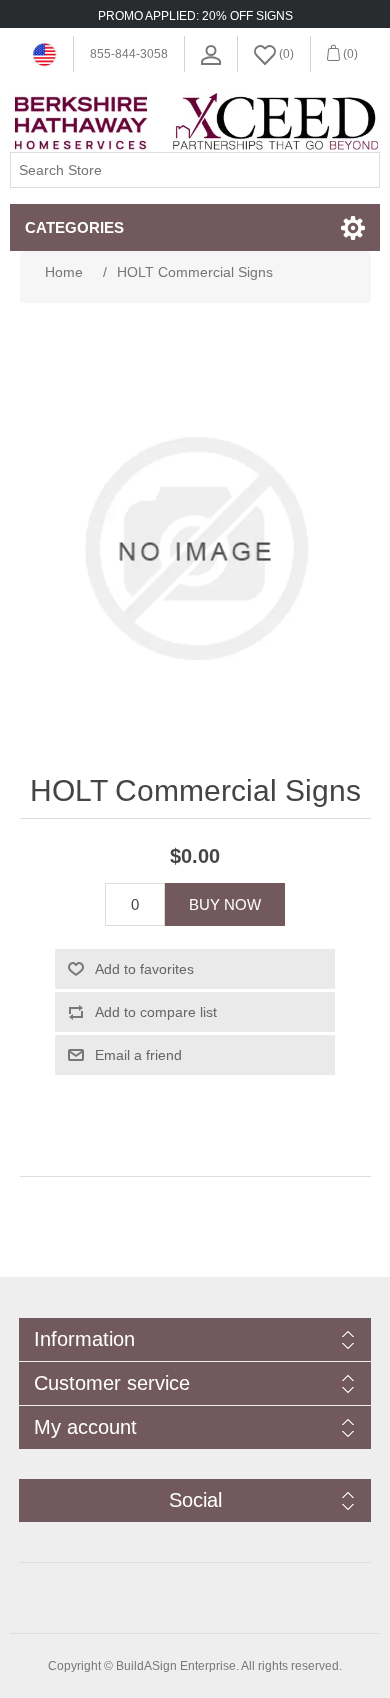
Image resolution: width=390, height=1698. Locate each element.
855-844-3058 (129, 54)
